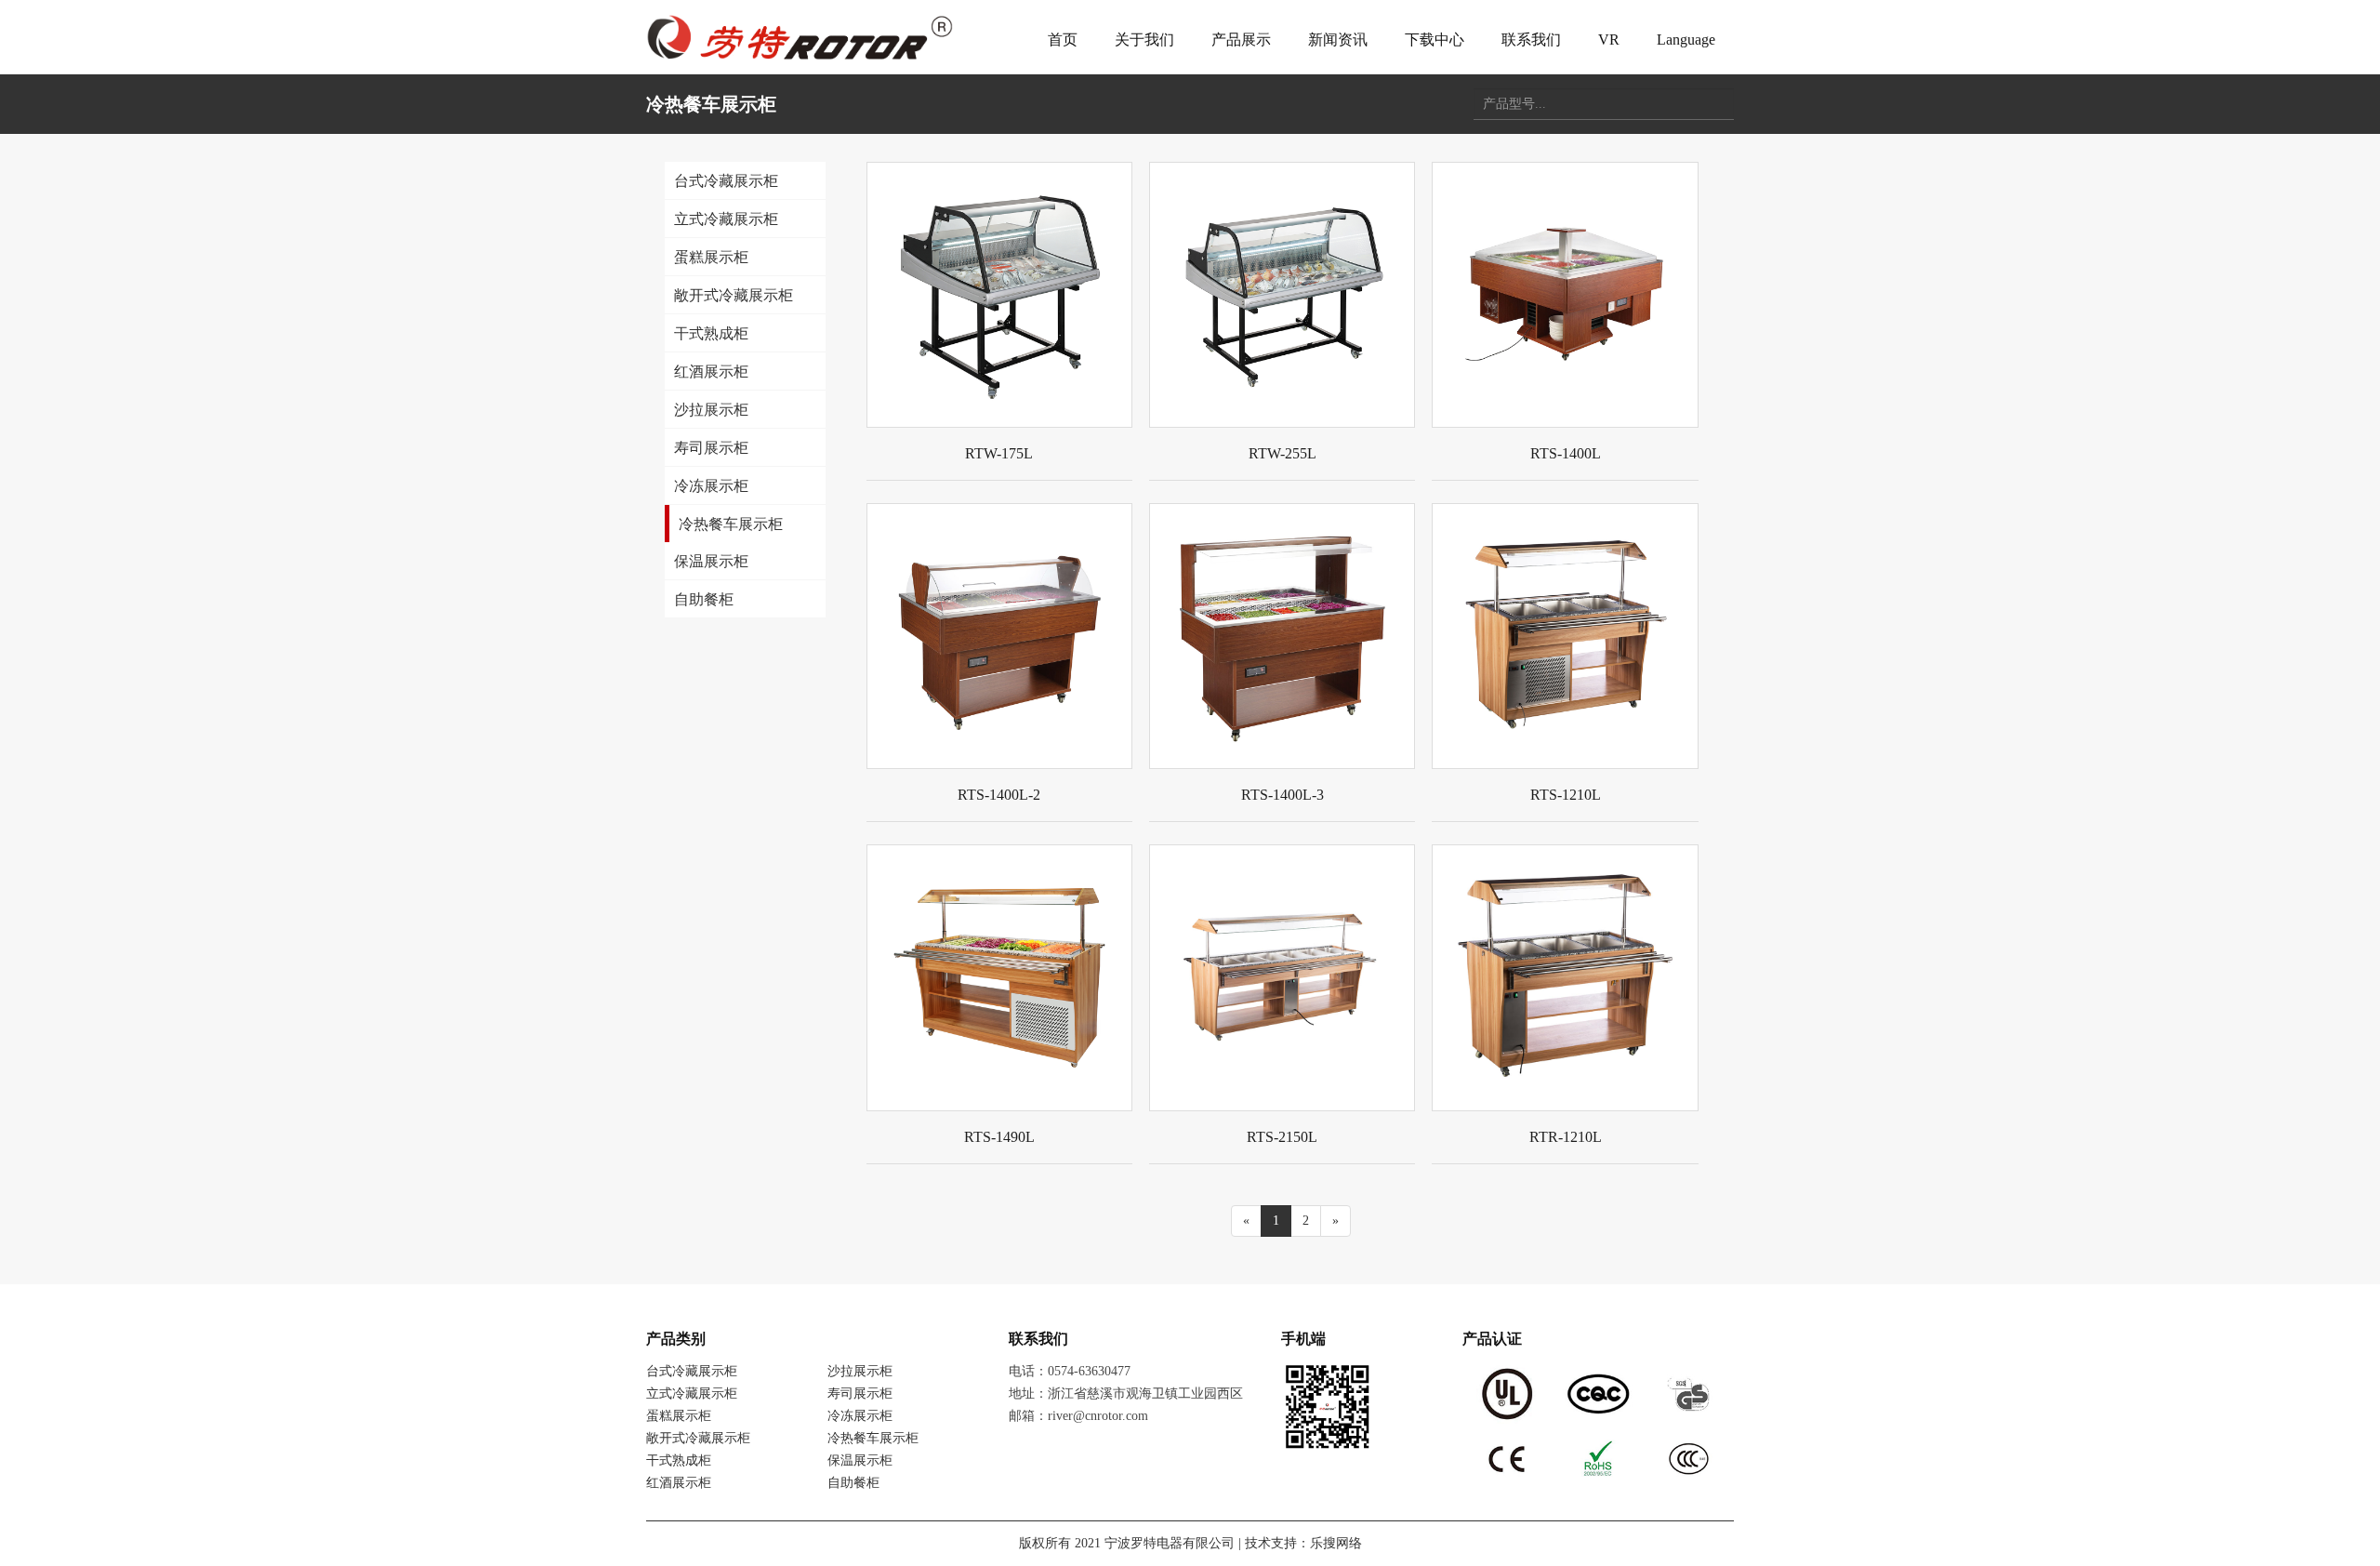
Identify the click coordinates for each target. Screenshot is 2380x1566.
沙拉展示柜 (860, 1371)
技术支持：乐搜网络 (1303, 1543)
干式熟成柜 (679, 1460)
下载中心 (1435, 40)
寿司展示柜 (860, 1393)
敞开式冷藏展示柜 (698, 1438)
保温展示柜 (860, 1460)
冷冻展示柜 (860, 1416)
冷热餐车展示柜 (873, 1438)
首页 (1063, 40)
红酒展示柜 (679, 1483)
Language (1686, 40)
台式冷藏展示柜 (692, 1371)
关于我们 (1144, 40)
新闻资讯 (1338, 40)
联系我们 (1531, 40)
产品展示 (1241, 40)
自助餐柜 (853, 1483)
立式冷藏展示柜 (692, 1393)
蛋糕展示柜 (679, 1416)
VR (1609, 40)
